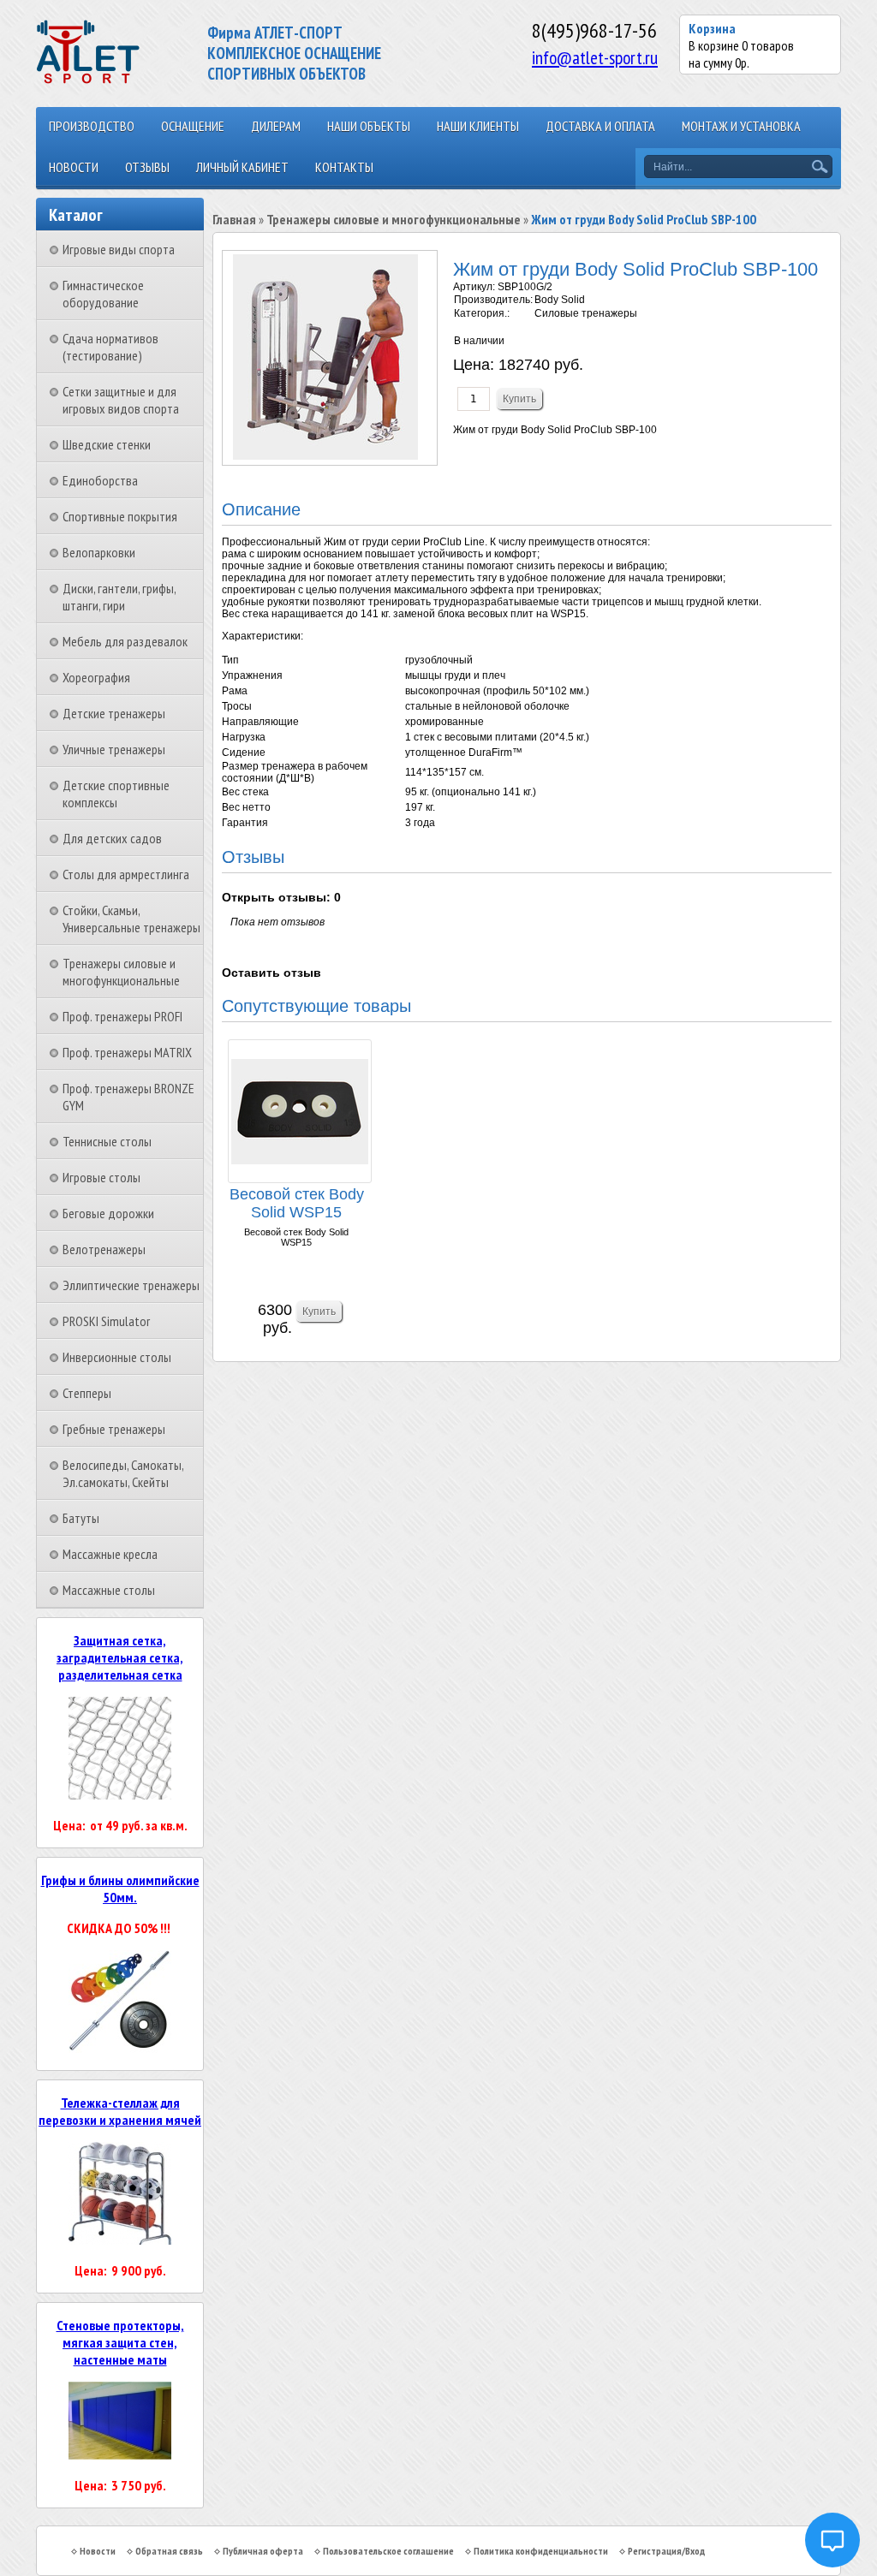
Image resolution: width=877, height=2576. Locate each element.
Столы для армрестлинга (126, 874)
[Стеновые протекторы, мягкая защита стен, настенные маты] (120, 2454)
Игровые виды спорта (119, 249)
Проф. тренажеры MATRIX (127, 1052)
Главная (234, 219)
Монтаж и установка (741, 126)
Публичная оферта (263, 2551)
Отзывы (147, 167)
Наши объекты (369, 126)
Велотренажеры (104, 1249)
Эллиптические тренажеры (131, 1285)
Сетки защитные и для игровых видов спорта (121, 400)
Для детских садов (112, 838)
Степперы (87, 1393)
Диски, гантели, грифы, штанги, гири (119, 597)
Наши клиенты (478, 126)
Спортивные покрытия (120, 516)
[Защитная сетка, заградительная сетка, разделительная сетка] (120, 1794)
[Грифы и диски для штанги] (120, 2048)
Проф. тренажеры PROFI (122, 1016)
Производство (92, 126)
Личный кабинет (242, 167)
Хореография (96, 677)
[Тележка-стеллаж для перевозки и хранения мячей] (120, 2240)
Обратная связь (169, 2551)
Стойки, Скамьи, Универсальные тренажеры (131, 919)
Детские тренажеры (114, 713)
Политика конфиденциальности (541, 2551)
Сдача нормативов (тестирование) (110, 347)
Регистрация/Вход (666, 2551)
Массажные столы (109, 1590)
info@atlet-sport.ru (595, 57)
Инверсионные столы (117, 1357)
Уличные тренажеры (114, 749)
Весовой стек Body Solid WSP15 (297, 1203)
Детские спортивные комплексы (116, 794)
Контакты (344, 167)
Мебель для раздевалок (125, 641)
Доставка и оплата (600, 126)
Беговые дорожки (108, 1213)
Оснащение (193, 126)
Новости (74, 167)
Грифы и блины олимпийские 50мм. (120, 1889)
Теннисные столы (107, 1141)
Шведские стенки (107, 444)
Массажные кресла (110, 1554)
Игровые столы (101, 1177)
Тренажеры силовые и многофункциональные (121, 972)
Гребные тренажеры (114, 1429)
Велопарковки (99, 552)
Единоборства (100, 480)
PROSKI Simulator (106, 1321)
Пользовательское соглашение (388, 2551)
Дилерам (276, 126)
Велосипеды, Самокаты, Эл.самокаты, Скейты (123, 1473)
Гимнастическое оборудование (103, 294)
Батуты (81, 1518)
